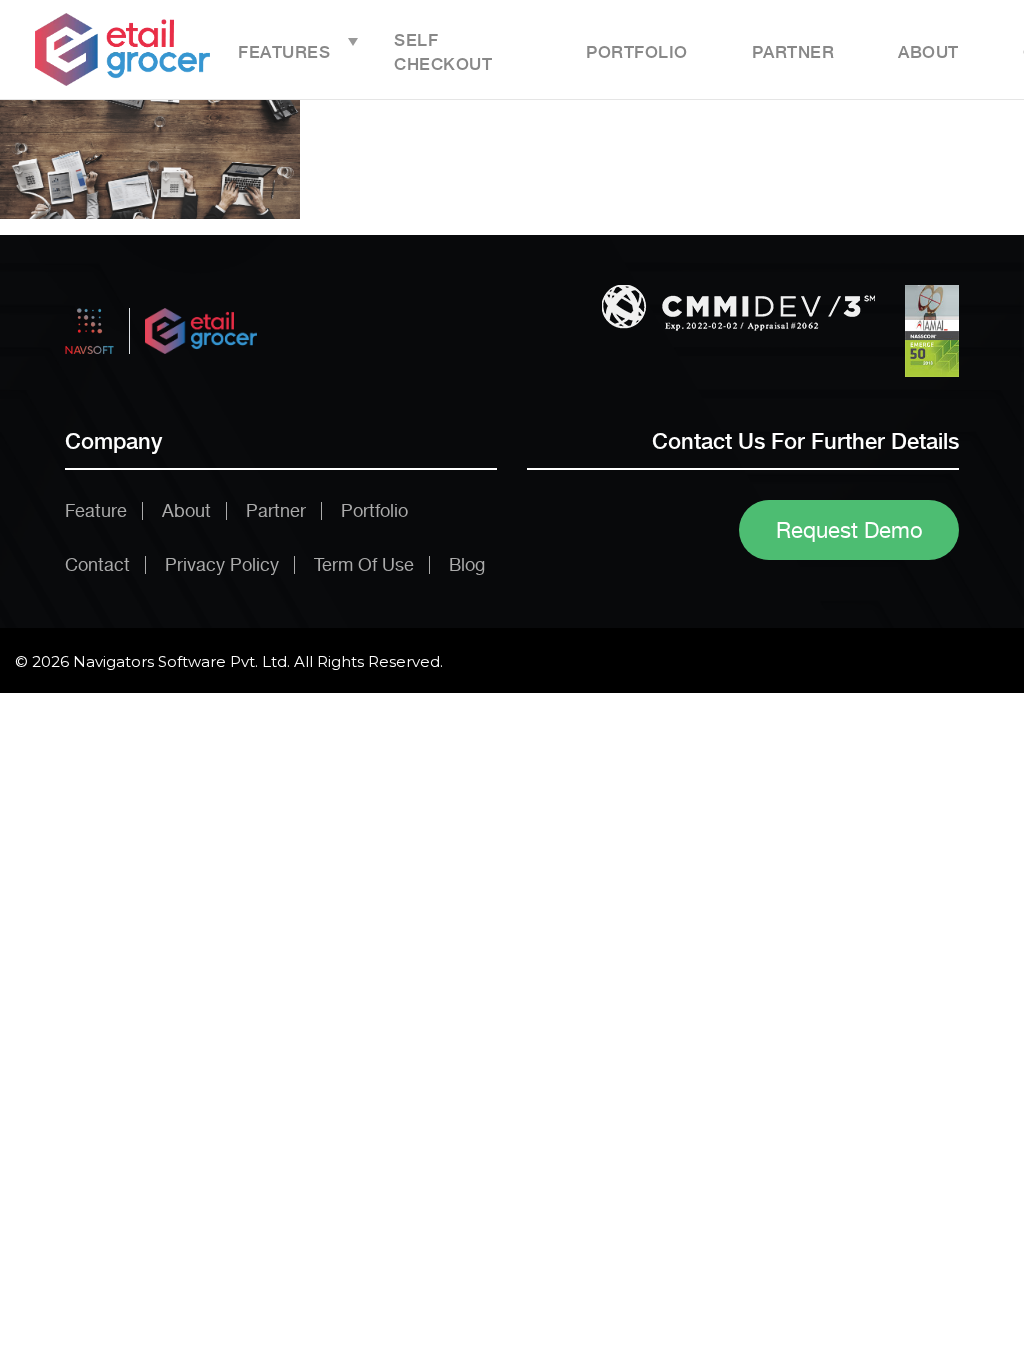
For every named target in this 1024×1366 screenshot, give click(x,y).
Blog (467, 564)
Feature (96, 510)
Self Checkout (443, 52)
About (928, 52)
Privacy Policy (222, 564)
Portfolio (637, 52)
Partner (793, 52)
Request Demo (849, 530)
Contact (97, 564)
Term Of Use (364, 564)
